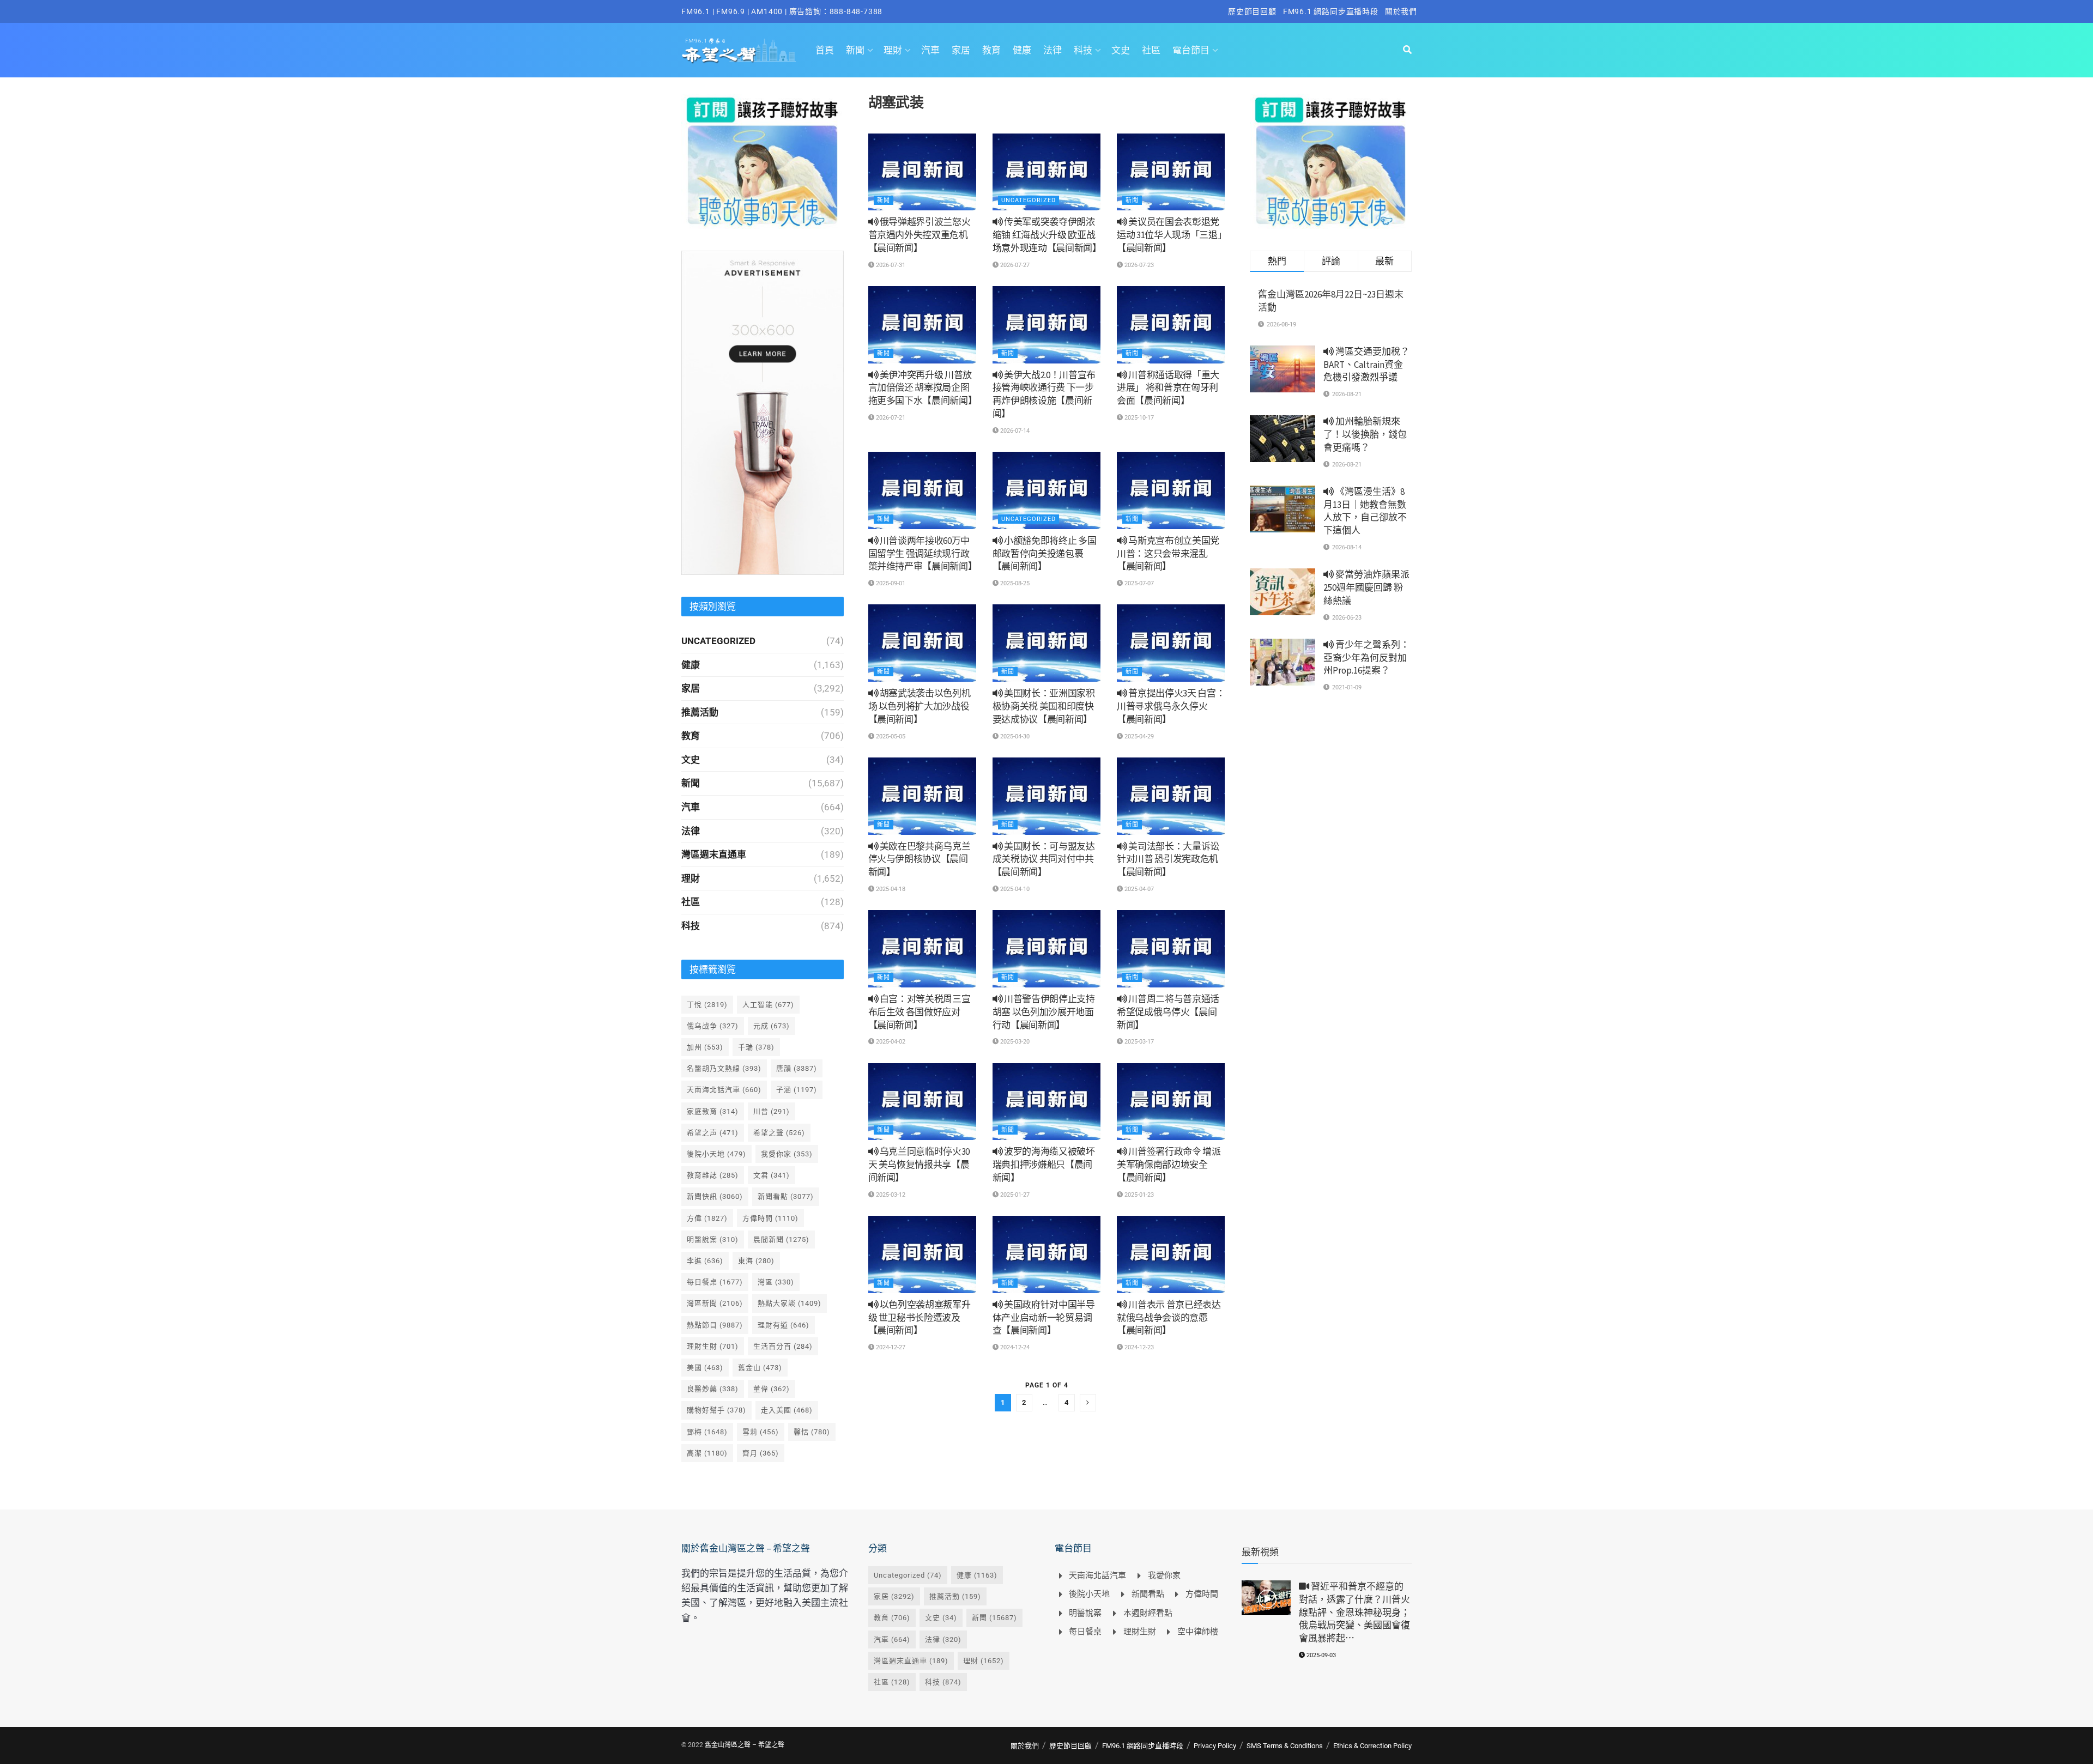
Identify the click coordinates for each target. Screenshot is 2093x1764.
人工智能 (768, 1005)
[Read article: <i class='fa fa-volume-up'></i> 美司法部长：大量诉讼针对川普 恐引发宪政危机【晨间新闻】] (1171, 796)
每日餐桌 (715, 1282)
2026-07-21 (890, 418)
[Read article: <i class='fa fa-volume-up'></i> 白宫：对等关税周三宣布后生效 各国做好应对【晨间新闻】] (922, 949)
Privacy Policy (1215, 1746)
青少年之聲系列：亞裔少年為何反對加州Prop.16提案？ (1366, 658)
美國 (705, 1368)
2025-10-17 (1138, 418)
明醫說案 (713, 1239)
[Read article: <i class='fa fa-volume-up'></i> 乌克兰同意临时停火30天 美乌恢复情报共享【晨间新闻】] (922, 1102)
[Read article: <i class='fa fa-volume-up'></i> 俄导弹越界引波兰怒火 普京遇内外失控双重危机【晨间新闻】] (922, 172)
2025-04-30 (1014, 736)
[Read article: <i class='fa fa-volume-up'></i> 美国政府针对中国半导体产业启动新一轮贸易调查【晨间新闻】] (1046, 1254)
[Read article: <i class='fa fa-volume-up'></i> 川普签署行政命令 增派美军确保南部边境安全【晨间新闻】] (1171, 1102)
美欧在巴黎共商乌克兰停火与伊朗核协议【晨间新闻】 (920, 859)
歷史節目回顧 (1252, 11)
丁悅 (707, 1005)
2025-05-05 (890, 736)
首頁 (825, 50)
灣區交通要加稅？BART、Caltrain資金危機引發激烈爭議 (1366, 365)
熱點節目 (715, 1325)
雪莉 (761, 1432)
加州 (705, 1047)
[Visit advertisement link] (763, 161)
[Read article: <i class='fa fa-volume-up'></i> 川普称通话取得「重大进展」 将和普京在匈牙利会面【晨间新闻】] (1171, 325)
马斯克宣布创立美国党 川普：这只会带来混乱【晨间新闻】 (1168, 554)
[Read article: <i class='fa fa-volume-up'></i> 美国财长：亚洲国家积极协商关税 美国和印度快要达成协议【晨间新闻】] (1046, 643)
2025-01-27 (1014, 1195)
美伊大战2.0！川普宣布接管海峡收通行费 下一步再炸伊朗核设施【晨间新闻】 (1044, 394)
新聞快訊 (715, 1196)
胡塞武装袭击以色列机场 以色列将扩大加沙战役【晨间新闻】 (920, 706)
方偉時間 (770, 1218)
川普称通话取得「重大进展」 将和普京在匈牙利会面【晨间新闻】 (1168, 388)
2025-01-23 (1138, 1195)
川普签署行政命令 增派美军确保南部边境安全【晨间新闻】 (1169, 1165)
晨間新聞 (781, 1239)
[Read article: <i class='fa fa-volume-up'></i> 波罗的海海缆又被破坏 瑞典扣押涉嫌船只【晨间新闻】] (1046, 1102)
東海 (756, 1261)
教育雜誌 (713, 1175)
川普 (772, 1111)
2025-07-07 (1138, 583)
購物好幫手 (716, 1410)
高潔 (707, 1453)
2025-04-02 (890, 1042)
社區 (1151, 50)
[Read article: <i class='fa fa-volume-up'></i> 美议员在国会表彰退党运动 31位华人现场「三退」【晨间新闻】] (1171, 172)
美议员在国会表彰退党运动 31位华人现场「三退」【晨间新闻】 (1169, 235)
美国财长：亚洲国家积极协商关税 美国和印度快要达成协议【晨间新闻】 (1044, 706)
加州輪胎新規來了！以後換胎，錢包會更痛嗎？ (1365, 434)
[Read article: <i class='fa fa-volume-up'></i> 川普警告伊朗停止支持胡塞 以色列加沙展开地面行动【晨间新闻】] (1046, 949)
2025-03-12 (890, 1195)
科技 (1083, 50)
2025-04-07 (1138, 889)
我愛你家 (787, 1154)
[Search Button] (1407, 50)
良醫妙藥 (713, 1389)
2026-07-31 (890, 265)
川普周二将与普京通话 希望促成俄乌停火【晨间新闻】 (1168, 1012)
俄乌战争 (713, 1026)
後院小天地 (716, 1154)
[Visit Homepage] (739, 50)
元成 (772, 1026)
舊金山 (760, 1368)
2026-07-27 (1014, 265)
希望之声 (713, 1133)
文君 (772, 1175)
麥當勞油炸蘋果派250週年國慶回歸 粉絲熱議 (1366, 587)
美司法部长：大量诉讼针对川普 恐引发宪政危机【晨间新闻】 (1168, 859)
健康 (1022, 50)
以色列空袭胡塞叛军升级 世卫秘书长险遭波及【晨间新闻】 (920, 1318)
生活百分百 (783, 1346)
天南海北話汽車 (724, 1090)
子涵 (797, 1090)
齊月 (761, 1453)
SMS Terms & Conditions (1285, 1746)
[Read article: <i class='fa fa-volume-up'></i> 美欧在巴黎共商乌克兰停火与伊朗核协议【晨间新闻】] (922, 796)
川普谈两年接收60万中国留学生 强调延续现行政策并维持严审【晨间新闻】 (923, 554)
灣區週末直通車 (714, 854)
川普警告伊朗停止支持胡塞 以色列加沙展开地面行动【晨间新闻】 (1044, 1012)
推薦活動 (700, 712)
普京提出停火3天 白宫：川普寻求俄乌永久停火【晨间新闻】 (1171, 706)
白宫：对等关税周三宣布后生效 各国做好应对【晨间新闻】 (920, 1012)
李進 (705, 1261)
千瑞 (756, 1047)
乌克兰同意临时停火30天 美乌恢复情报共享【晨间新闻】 (919, 1165)
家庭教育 (713, 1111)
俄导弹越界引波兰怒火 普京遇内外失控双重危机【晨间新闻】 (920, 235)
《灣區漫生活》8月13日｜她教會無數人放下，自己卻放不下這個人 (1365, 511)
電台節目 (1191, 50)
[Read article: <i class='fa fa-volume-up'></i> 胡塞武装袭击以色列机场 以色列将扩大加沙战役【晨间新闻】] (922, 643)
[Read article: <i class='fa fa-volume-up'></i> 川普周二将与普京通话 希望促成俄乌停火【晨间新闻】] (1171, 949)
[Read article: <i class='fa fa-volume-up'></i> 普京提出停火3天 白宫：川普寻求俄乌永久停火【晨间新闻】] (1171, 643)
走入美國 (787, 1410)
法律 (1052, 50)
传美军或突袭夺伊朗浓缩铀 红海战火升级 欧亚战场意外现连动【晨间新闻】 (1047, 235)
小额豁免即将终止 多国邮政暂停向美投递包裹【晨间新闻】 (1045, 554)
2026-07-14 (1014, 431)
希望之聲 (779, 1133)
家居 (961, 50)
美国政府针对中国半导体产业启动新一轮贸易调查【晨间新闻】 (1044, 1318)
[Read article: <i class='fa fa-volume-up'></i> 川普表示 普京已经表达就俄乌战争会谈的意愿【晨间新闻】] (1171, 1254)
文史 (1121, 50)
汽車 (930, 50)
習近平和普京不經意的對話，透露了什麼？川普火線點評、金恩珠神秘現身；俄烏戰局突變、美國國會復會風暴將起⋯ (1354, 1612)
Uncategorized (1029, 200)
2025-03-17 (1138, 1042)
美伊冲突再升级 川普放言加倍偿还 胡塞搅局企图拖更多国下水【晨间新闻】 (923, 388)
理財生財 (713, 1346)
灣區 (776, 1282)
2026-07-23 (1138, 265)
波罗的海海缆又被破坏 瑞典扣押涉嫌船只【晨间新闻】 (1044, 1165)
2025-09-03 (1320, 1655)
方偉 (707, 1218)
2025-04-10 (1014, 889)
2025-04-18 (890, 889)
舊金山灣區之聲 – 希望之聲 (745, 1745)
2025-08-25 (1014, 583)
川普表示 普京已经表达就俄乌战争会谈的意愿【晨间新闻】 (1169, 1318)
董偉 (772, 1389)
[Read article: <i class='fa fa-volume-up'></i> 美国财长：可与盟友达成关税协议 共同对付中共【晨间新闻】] (1046, 796)
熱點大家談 (790, 1303)
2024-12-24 (1014, 1347)
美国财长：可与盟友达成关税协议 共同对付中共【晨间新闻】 (1044, 859)
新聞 (855, 50)
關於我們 (1401, 11)
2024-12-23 (1138, 1347)
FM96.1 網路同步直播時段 (1331, 11)
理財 (893, 50)
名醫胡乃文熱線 (724, 1068)
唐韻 (797, 1068)
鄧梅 (707, 1432)
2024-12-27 (890, 1347)
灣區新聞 (715, 1303)
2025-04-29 (1138, 736)
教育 (991, 50)
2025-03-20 (1014, 1042)
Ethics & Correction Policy (1372, 1746)
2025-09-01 (890, 583)
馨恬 (812, 1432)
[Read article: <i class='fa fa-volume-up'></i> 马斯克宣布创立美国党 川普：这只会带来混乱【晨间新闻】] (1171, 490)
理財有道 (784, 1325)
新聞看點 (786, 1196)
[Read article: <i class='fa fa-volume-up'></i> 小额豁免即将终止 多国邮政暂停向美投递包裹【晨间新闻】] (1046, 490)
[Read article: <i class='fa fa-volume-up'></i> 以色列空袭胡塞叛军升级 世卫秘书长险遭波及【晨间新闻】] (922, 1254)
